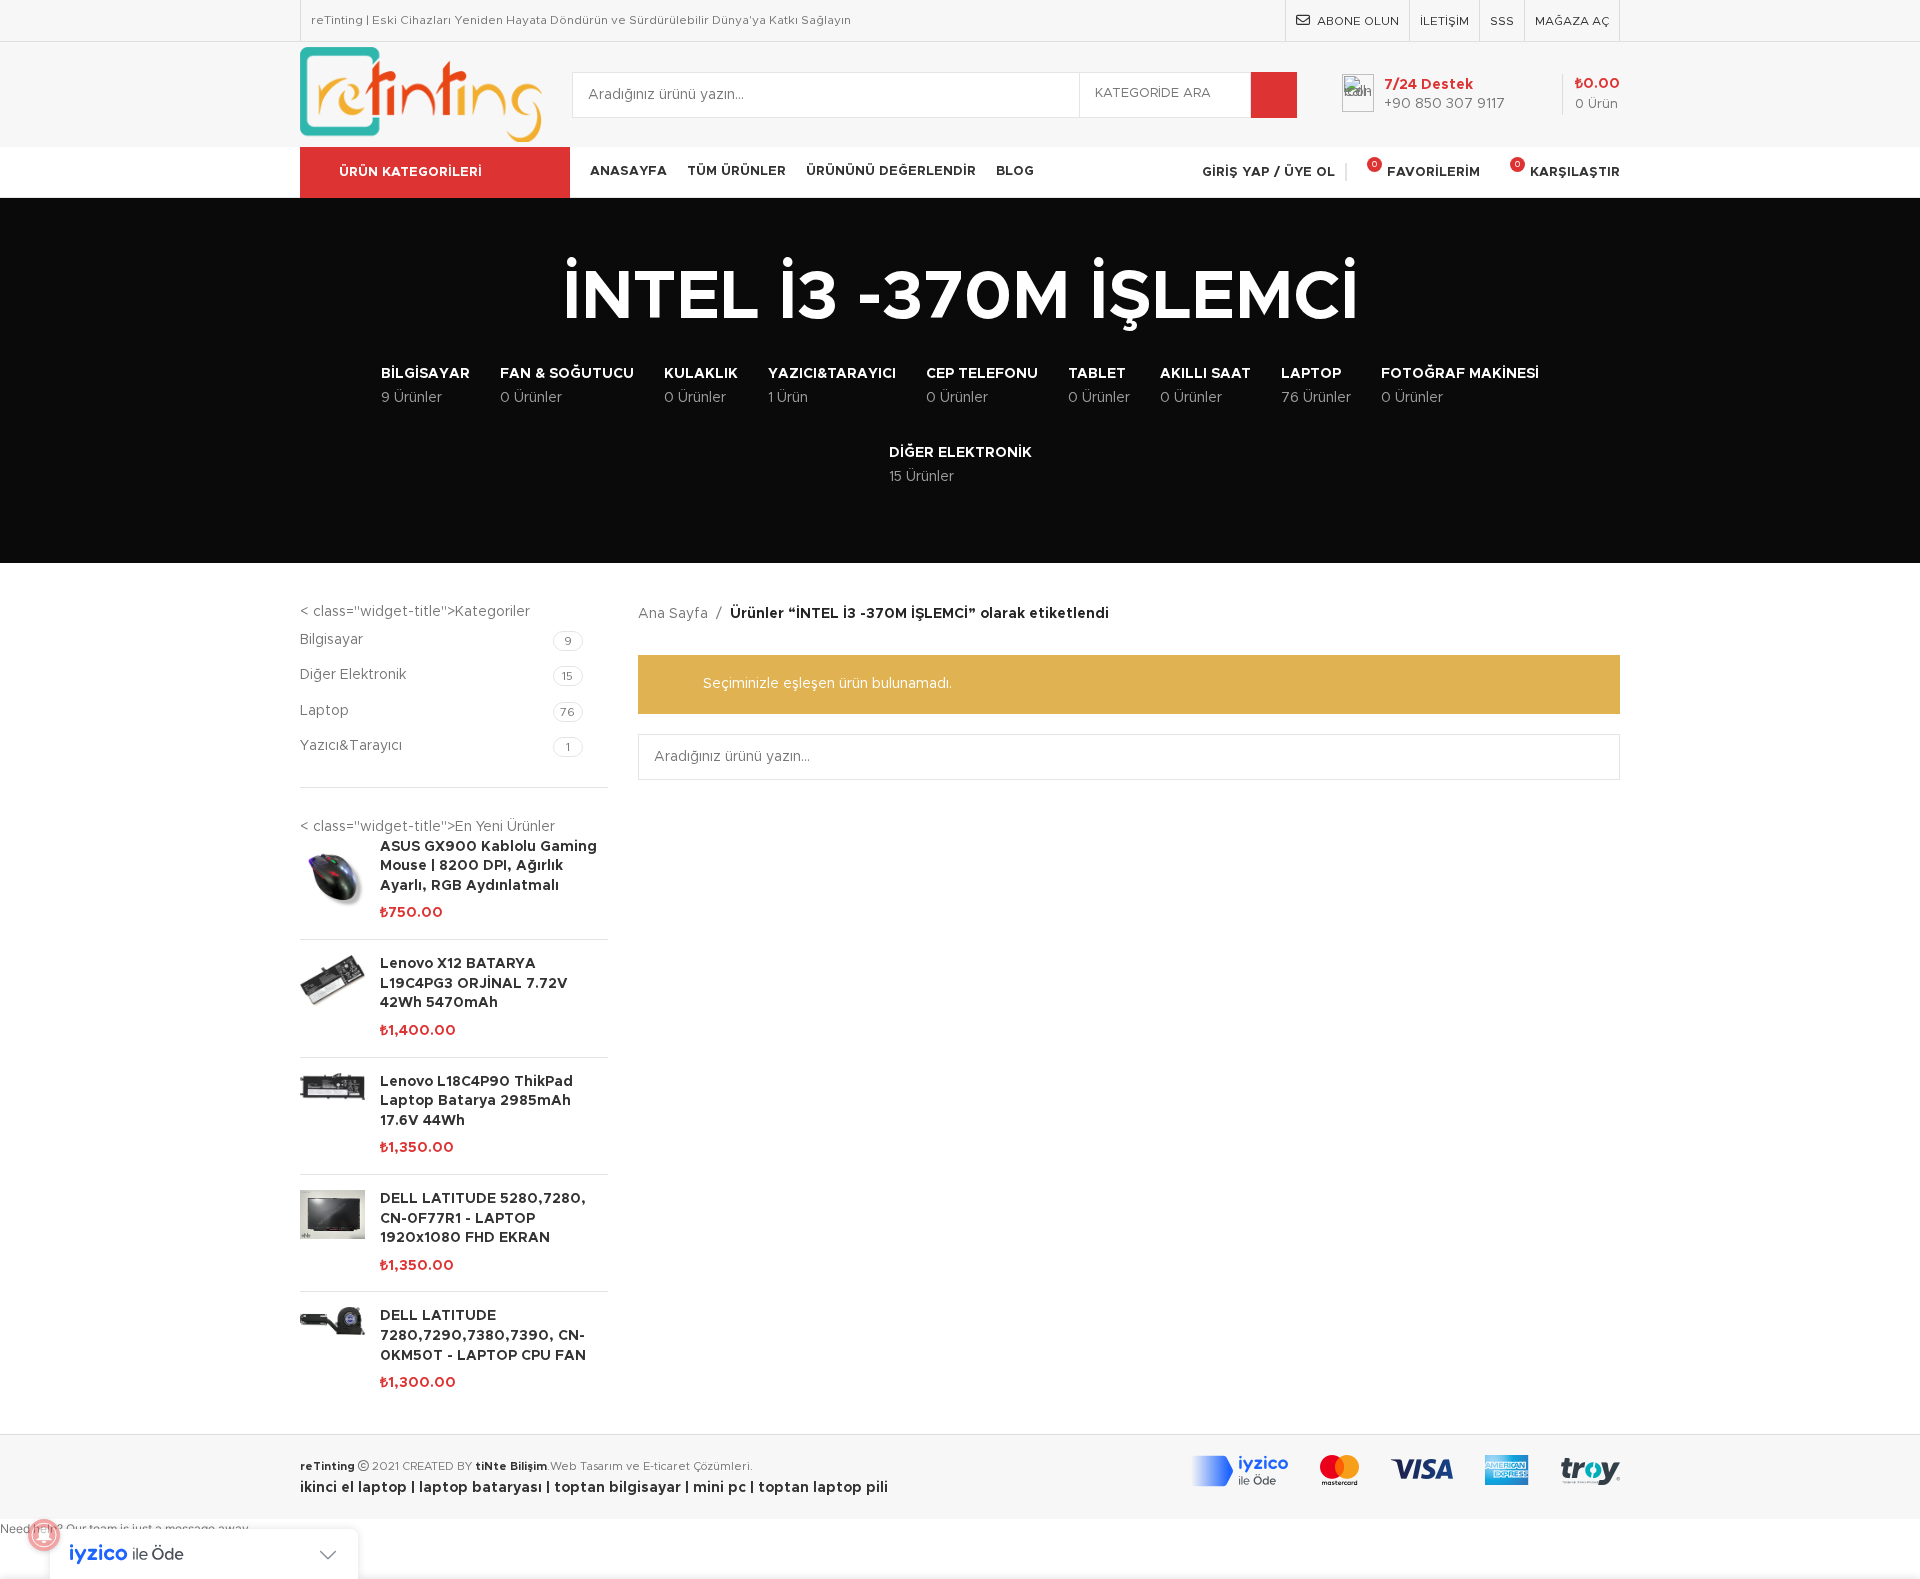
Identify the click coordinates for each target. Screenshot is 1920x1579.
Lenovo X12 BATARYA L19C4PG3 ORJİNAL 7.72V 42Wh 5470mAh (474, 983)
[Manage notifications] (44, 1535)
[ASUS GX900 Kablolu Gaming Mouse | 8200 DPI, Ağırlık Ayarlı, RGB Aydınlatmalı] (332, 881)
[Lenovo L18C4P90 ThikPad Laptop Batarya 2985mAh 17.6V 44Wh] (332, 1116)
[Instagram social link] (1211, 20)
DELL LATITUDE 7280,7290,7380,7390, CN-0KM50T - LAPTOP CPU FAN (483, 1335)
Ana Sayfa (673, 614)
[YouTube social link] (1236, 20)
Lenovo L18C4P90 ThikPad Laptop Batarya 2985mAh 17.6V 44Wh (476, 1101)
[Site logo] (421, 94)
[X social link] (1186, 20)
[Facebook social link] (1160, 20)
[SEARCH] (1274, 95)
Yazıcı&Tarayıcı (351, 746)
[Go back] (537, 299)
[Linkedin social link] (1262, 20)
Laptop (324, 711)
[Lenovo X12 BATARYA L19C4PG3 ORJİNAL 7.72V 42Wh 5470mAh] (332, 998)
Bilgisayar (331, 640)
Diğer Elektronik (353, 675)
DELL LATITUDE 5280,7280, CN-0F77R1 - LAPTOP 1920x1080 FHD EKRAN (483, 1218)
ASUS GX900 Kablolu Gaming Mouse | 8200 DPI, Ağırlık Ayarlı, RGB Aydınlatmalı (488, 866)
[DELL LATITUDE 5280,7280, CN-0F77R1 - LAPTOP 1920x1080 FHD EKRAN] (332, 1233)
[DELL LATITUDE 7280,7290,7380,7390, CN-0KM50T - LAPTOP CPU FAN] (332, 1350)
